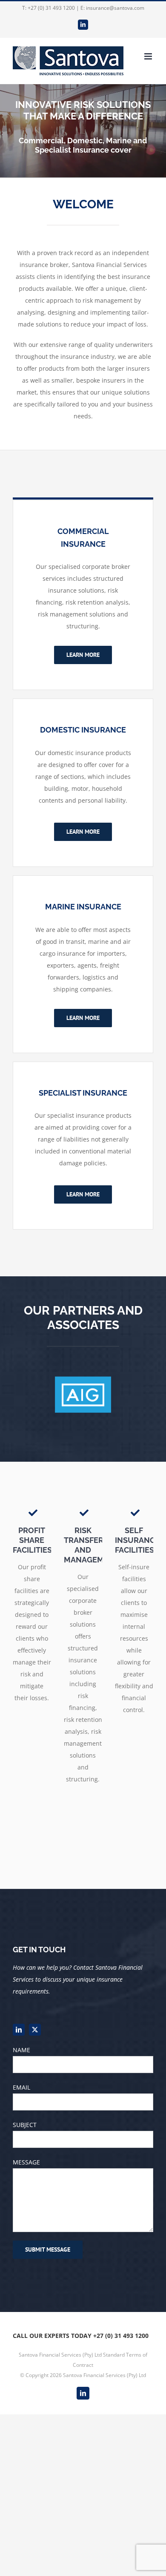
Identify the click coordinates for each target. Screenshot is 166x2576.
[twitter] (35, 2030)
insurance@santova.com (115, 8)
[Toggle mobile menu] (149, 56)
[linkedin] (19, 2030)
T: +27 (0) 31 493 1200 (49, 8)
